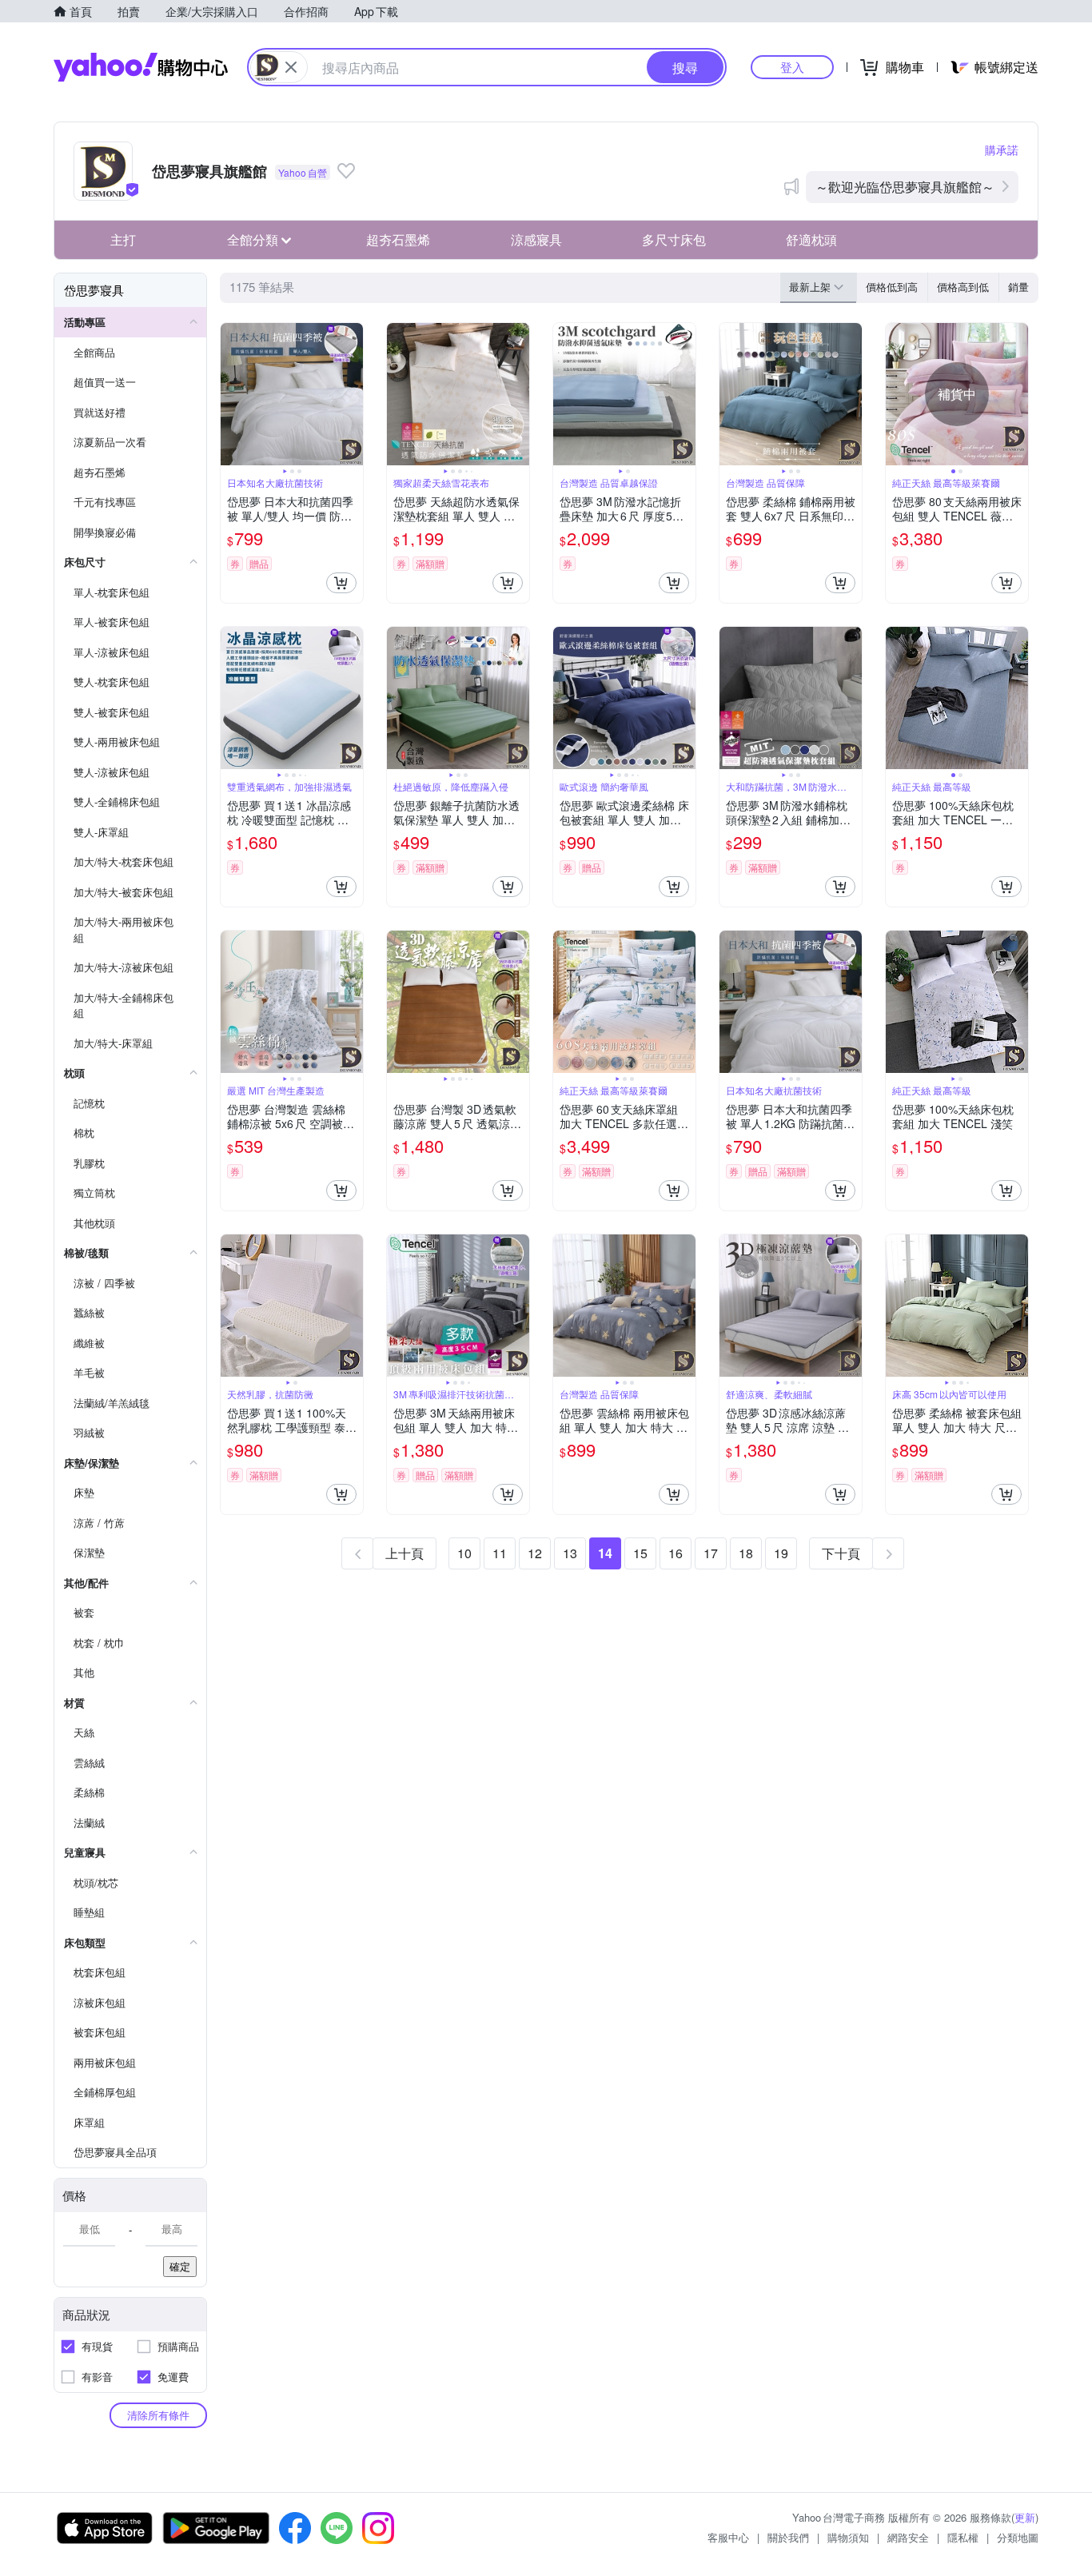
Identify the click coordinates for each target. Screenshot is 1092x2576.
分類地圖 (1018, 2537)
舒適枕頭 (811, 239)
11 (500, 1553)
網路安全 (908, 2537)
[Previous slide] (231, 394)
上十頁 (405, 1553)
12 (535, 1553)
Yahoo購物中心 (141, 67)
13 (570, 1553)
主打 (123, 239)
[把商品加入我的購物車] (341, 583)
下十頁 (841, 1553)
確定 (180, 2266)
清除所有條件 (158, 2415)
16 (676, 1553)
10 (464, 1553)
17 (711, 1553)
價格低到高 (892, 287)
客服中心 (728, 2537)
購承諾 (1002, 150)
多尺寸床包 (674, 239)
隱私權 (963, 2537)
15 (640, 1553)
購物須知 (848, 2537)
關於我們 (788, 2537)
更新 (1025, 2517)
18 (746, 1553)
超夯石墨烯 (398, 239)
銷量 (1018, 287)
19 (781, 1553)
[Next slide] (353, 394)
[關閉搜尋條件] (291, 67)
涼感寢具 (536, 239)
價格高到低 (963, 287)
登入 (792, 67)
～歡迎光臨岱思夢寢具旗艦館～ (905, 187)
